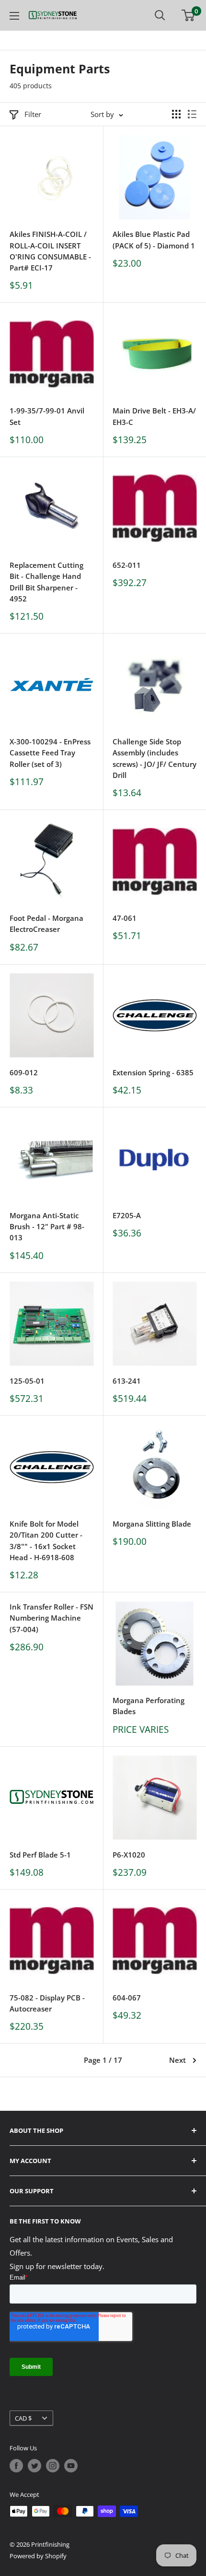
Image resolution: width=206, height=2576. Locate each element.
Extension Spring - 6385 (153, 1072)
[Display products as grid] (176, 114)
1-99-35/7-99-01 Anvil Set (47, 416)
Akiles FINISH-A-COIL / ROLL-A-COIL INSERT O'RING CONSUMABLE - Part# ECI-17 (50, 251)
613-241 (127, 1381)
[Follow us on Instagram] (53, 2466)
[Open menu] (14, 16)
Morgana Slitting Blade (152, 1524)
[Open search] (160, 15)
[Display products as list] (192, 114)
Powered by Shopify (38, 2556)
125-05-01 (27, 1381)
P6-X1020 (129, 1855)
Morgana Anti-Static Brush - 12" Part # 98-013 (47, 1227)
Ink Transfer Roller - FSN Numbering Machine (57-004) (51, 1618)
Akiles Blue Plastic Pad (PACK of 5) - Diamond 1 (154, 240)
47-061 (125, 918)
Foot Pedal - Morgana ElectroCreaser (46, 923)
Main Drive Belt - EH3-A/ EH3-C (154, 416)
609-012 (24, 1072)
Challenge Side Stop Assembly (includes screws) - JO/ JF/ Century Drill (154, 758)
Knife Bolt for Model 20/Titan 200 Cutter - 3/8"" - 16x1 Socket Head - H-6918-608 (46, 1541)
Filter (33, 114)
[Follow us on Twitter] (34, 2466)
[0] (189, 15)
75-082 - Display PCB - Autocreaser (47, 2003)
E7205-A (127, 1215)
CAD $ (23, 2418)
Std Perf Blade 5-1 (40, 1855)
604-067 (127, 1998)
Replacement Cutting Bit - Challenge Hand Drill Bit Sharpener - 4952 (46, 582)
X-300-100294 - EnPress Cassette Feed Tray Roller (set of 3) (50, 753)
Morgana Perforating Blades (149, 1706)
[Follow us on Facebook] (16, 2466)
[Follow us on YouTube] (71, 2466)
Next (177, 2060)
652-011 (127, 565)
